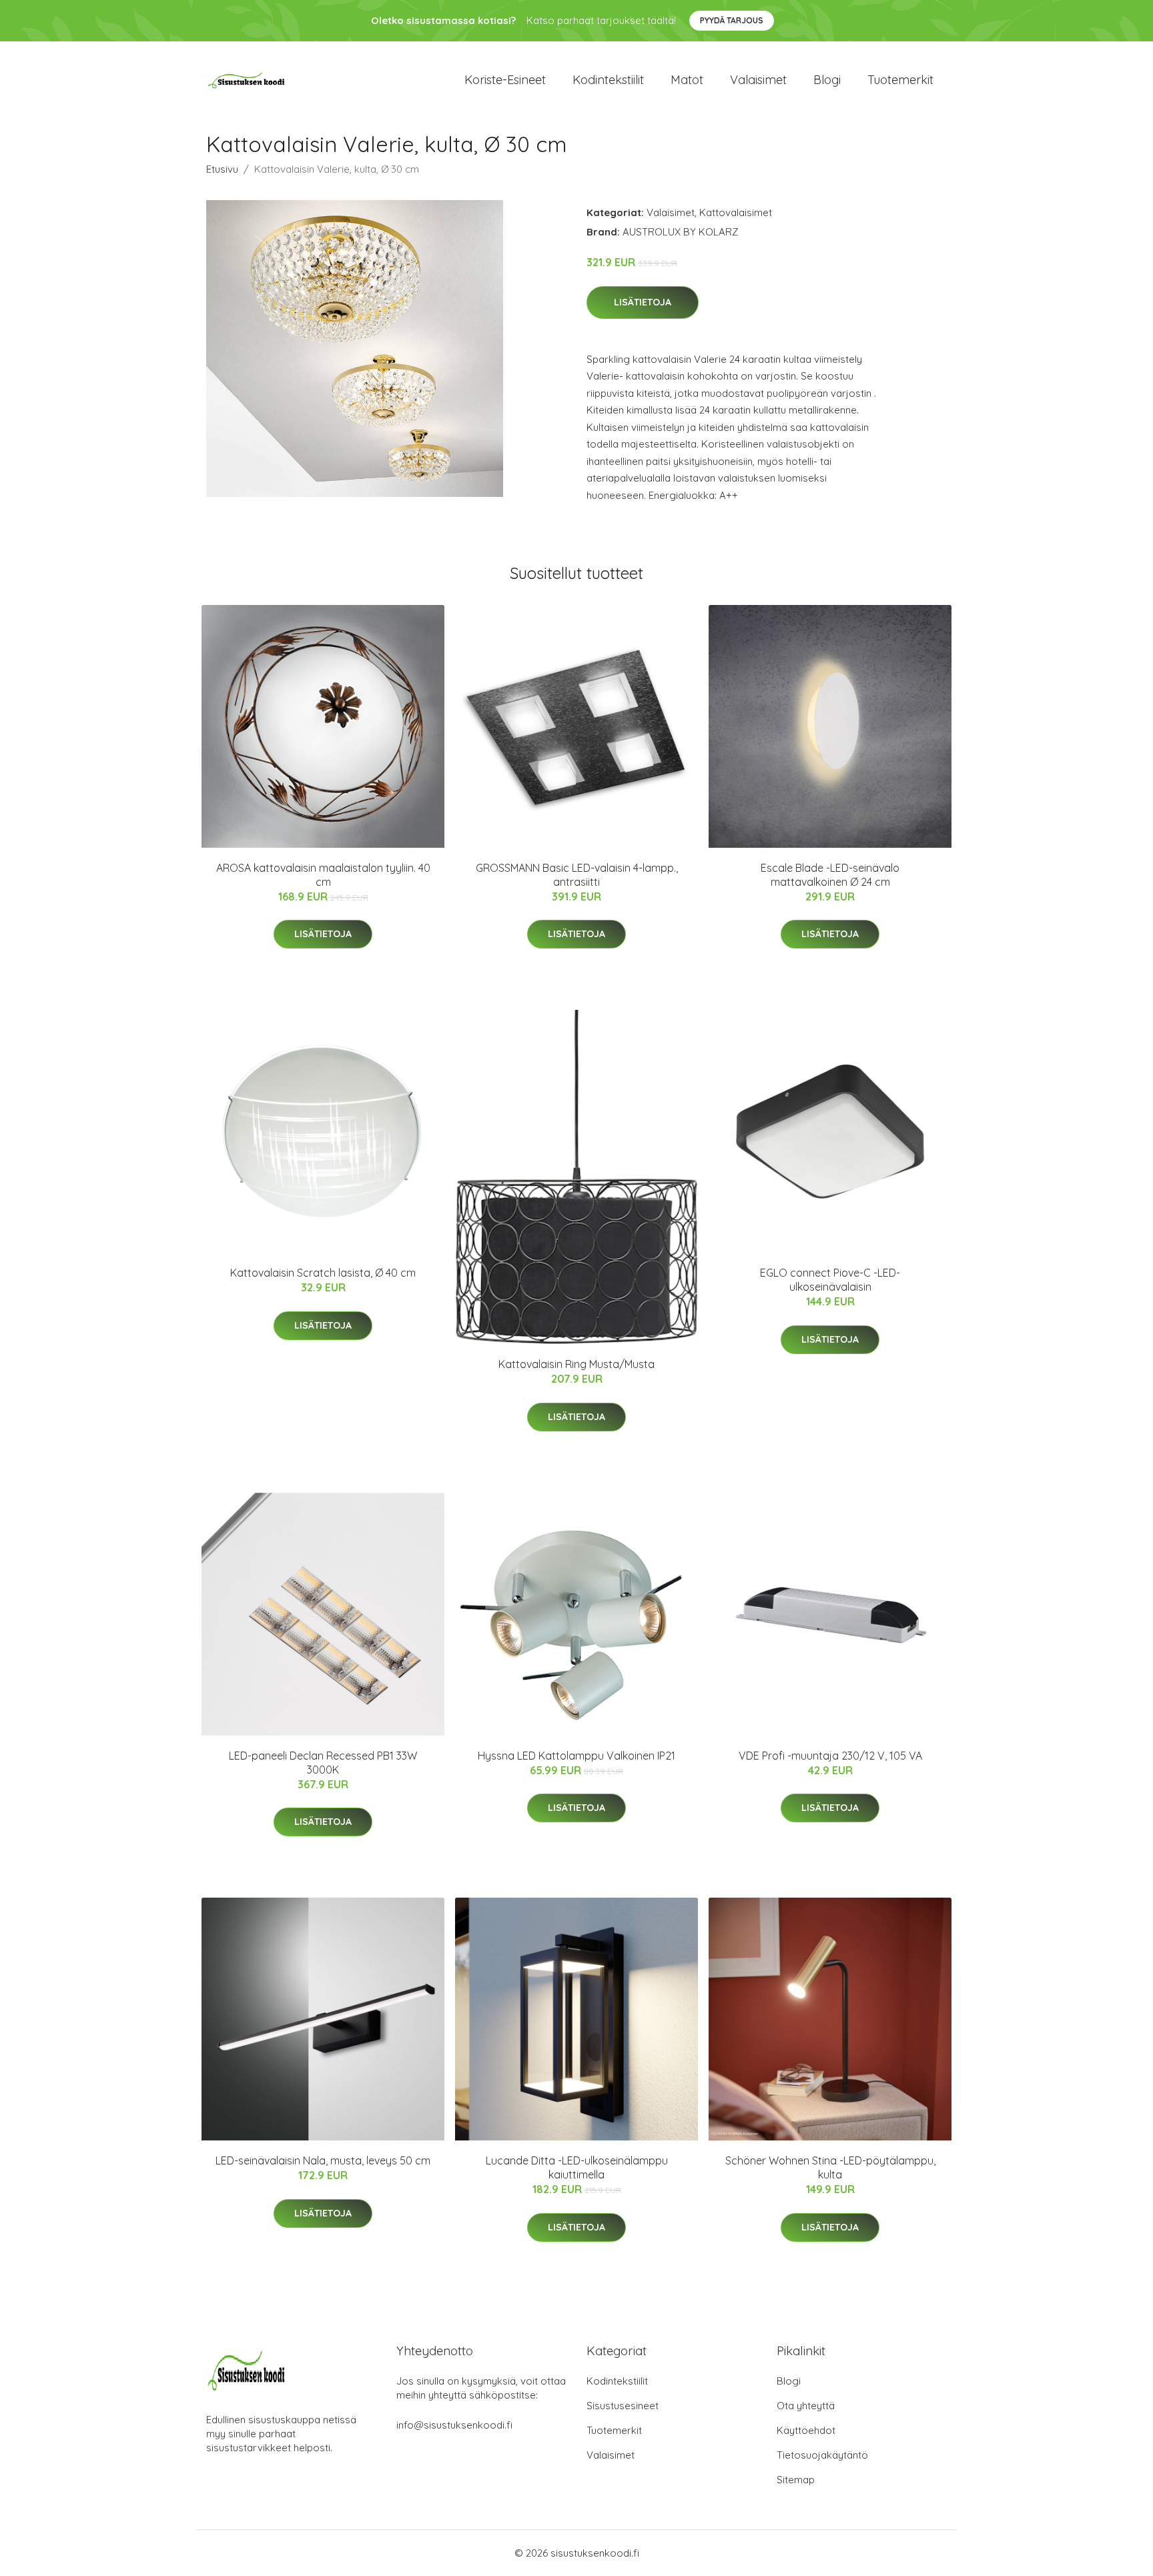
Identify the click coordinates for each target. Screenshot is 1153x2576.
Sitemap (796, 2480)
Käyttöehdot (806, 2430)
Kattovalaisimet (736, 212)
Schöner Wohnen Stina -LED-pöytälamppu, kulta (830, 2167)
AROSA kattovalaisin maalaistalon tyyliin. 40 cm (323, 875)
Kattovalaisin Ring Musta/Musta (576, 1364)
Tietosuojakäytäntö (822, 2455)
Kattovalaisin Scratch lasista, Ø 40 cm (323, 1273)
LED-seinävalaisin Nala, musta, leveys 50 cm (323, 2160)
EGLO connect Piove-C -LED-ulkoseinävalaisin (830, 1280)
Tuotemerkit (900, 80)
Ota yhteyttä (806, 2406)
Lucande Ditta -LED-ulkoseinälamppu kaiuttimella (577, 2167)
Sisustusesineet (623, 2406)
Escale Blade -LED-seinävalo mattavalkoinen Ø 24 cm (830, 875)
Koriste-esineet (505, 80)
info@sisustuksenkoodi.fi (454, 2425)
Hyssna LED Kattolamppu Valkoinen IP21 (576, 1756)
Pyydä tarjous (732, 20)
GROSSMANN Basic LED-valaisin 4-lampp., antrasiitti (577, 875)
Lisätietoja (643, 302)
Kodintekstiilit (608, 80)
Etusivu (222, 169)
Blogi (827, 80)
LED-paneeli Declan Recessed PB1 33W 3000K (323, 1763)
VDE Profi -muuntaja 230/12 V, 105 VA (830, 1756)
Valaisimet (758, 80)
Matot (687, 80)
